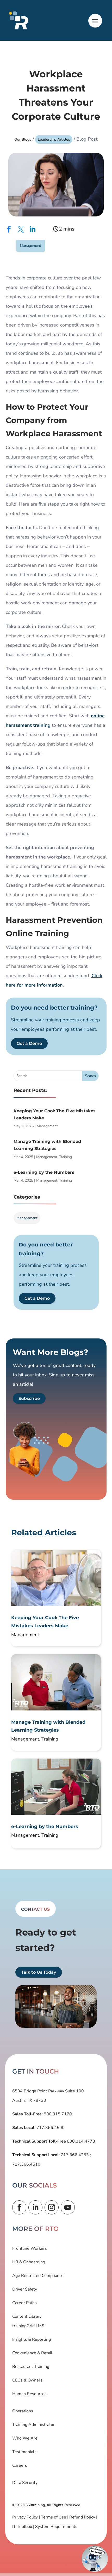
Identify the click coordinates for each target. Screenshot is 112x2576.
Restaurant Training (31, 2367)
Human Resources (29, 2394)
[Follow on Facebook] (19, 2207)
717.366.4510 (26, 2164)
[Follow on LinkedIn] (35, 2207)
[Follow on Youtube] (68, 2207)
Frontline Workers (30, 2248)
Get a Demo (29, 1043)
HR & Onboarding (29, 2262)
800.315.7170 (57, 2114)
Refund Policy (82, 2517)
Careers (20, 2465)
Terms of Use (54, 2517)
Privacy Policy (25, 2517)
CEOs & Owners (27, 2380)
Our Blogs (23, 139)
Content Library (27, 2316)
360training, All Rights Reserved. (53, 2505)
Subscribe (29, 1398)
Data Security (25, 2483)
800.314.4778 (80, 2141)
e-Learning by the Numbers (44, 1172)
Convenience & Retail (32, 2353)
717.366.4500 (50, 2128)
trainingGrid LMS (28, 2326)
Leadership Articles (54, 139)
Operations (23, 2411)
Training (66, 1157)
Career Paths (24, 2303)
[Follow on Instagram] (52, 2207)
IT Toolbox (22, 2527)
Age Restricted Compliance (38, 2276)
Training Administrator (33, 2425)
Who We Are (25, 2438)
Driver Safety (25, 2289)
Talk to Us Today (39, 1972)
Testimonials (24, 2452)
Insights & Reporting (32, 2339)
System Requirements (56, 2527)
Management (31, 246)
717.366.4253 (75, 2155)
